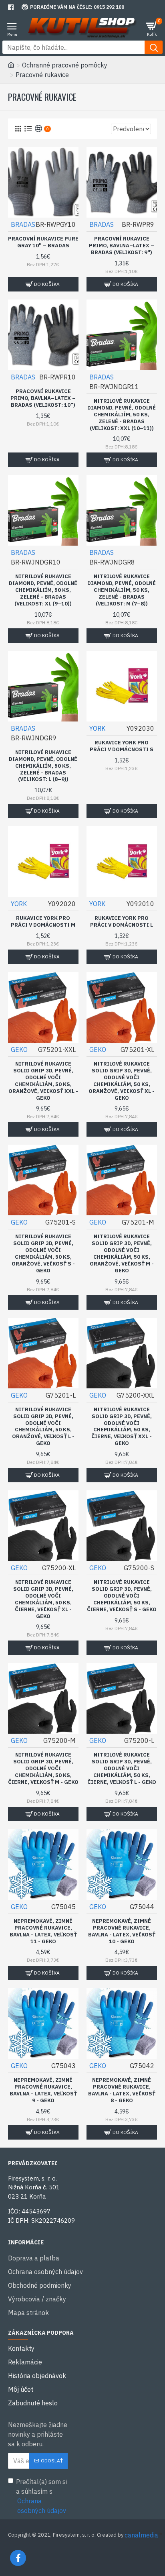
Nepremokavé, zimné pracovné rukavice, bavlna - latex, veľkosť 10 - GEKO (122, 1931)
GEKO (19, 1050)
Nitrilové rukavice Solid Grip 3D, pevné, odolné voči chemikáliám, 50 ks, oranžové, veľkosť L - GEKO (43, 1427)
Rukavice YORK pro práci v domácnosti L (122, 922)
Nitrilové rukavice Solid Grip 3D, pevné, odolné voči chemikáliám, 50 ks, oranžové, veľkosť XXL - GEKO (43, 1081)
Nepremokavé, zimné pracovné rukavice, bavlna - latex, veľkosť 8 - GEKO (122, 2090)
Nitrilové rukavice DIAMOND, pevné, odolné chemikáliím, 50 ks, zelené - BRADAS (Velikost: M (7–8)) (122, 590)
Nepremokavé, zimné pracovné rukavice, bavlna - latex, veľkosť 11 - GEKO (43, 1931)
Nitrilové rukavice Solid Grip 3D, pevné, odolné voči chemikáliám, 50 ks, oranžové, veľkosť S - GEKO (43, 1253)
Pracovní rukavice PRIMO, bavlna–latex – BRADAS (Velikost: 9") (122, 246)
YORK (97, 728)
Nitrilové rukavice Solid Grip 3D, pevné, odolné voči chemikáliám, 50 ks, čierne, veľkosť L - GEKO (122, 1769)
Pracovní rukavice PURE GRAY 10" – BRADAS (43, 242)
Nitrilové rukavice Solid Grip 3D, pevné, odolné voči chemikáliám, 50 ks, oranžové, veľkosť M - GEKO (122, 1253)
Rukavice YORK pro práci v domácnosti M (43, 922)
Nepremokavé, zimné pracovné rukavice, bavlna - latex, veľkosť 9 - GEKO (43, 2090)
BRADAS (23, 224)
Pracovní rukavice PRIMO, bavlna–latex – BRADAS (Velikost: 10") (43, 398)
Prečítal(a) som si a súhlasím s (41, 2496)
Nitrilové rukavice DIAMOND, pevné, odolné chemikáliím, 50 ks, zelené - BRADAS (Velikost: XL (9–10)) (43, 590)
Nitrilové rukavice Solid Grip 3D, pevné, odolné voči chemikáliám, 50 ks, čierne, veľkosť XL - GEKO (43, 1599)
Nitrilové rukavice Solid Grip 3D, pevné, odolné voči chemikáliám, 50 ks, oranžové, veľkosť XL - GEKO (122, 1081)
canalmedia (141, 2535)
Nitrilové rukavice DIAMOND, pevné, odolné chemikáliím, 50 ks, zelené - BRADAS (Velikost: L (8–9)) (43, 766)
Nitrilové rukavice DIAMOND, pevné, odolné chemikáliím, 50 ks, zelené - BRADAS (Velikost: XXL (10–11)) (122, 415)
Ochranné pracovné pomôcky (65, 65)
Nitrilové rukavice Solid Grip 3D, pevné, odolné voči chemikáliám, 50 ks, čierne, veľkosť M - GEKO (43, 1769)
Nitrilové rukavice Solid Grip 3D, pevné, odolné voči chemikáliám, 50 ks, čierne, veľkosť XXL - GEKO (122, 1427)
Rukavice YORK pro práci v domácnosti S (122, 746)
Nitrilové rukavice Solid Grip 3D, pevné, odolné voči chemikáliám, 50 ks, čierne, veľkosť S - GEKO (122, 1596)
